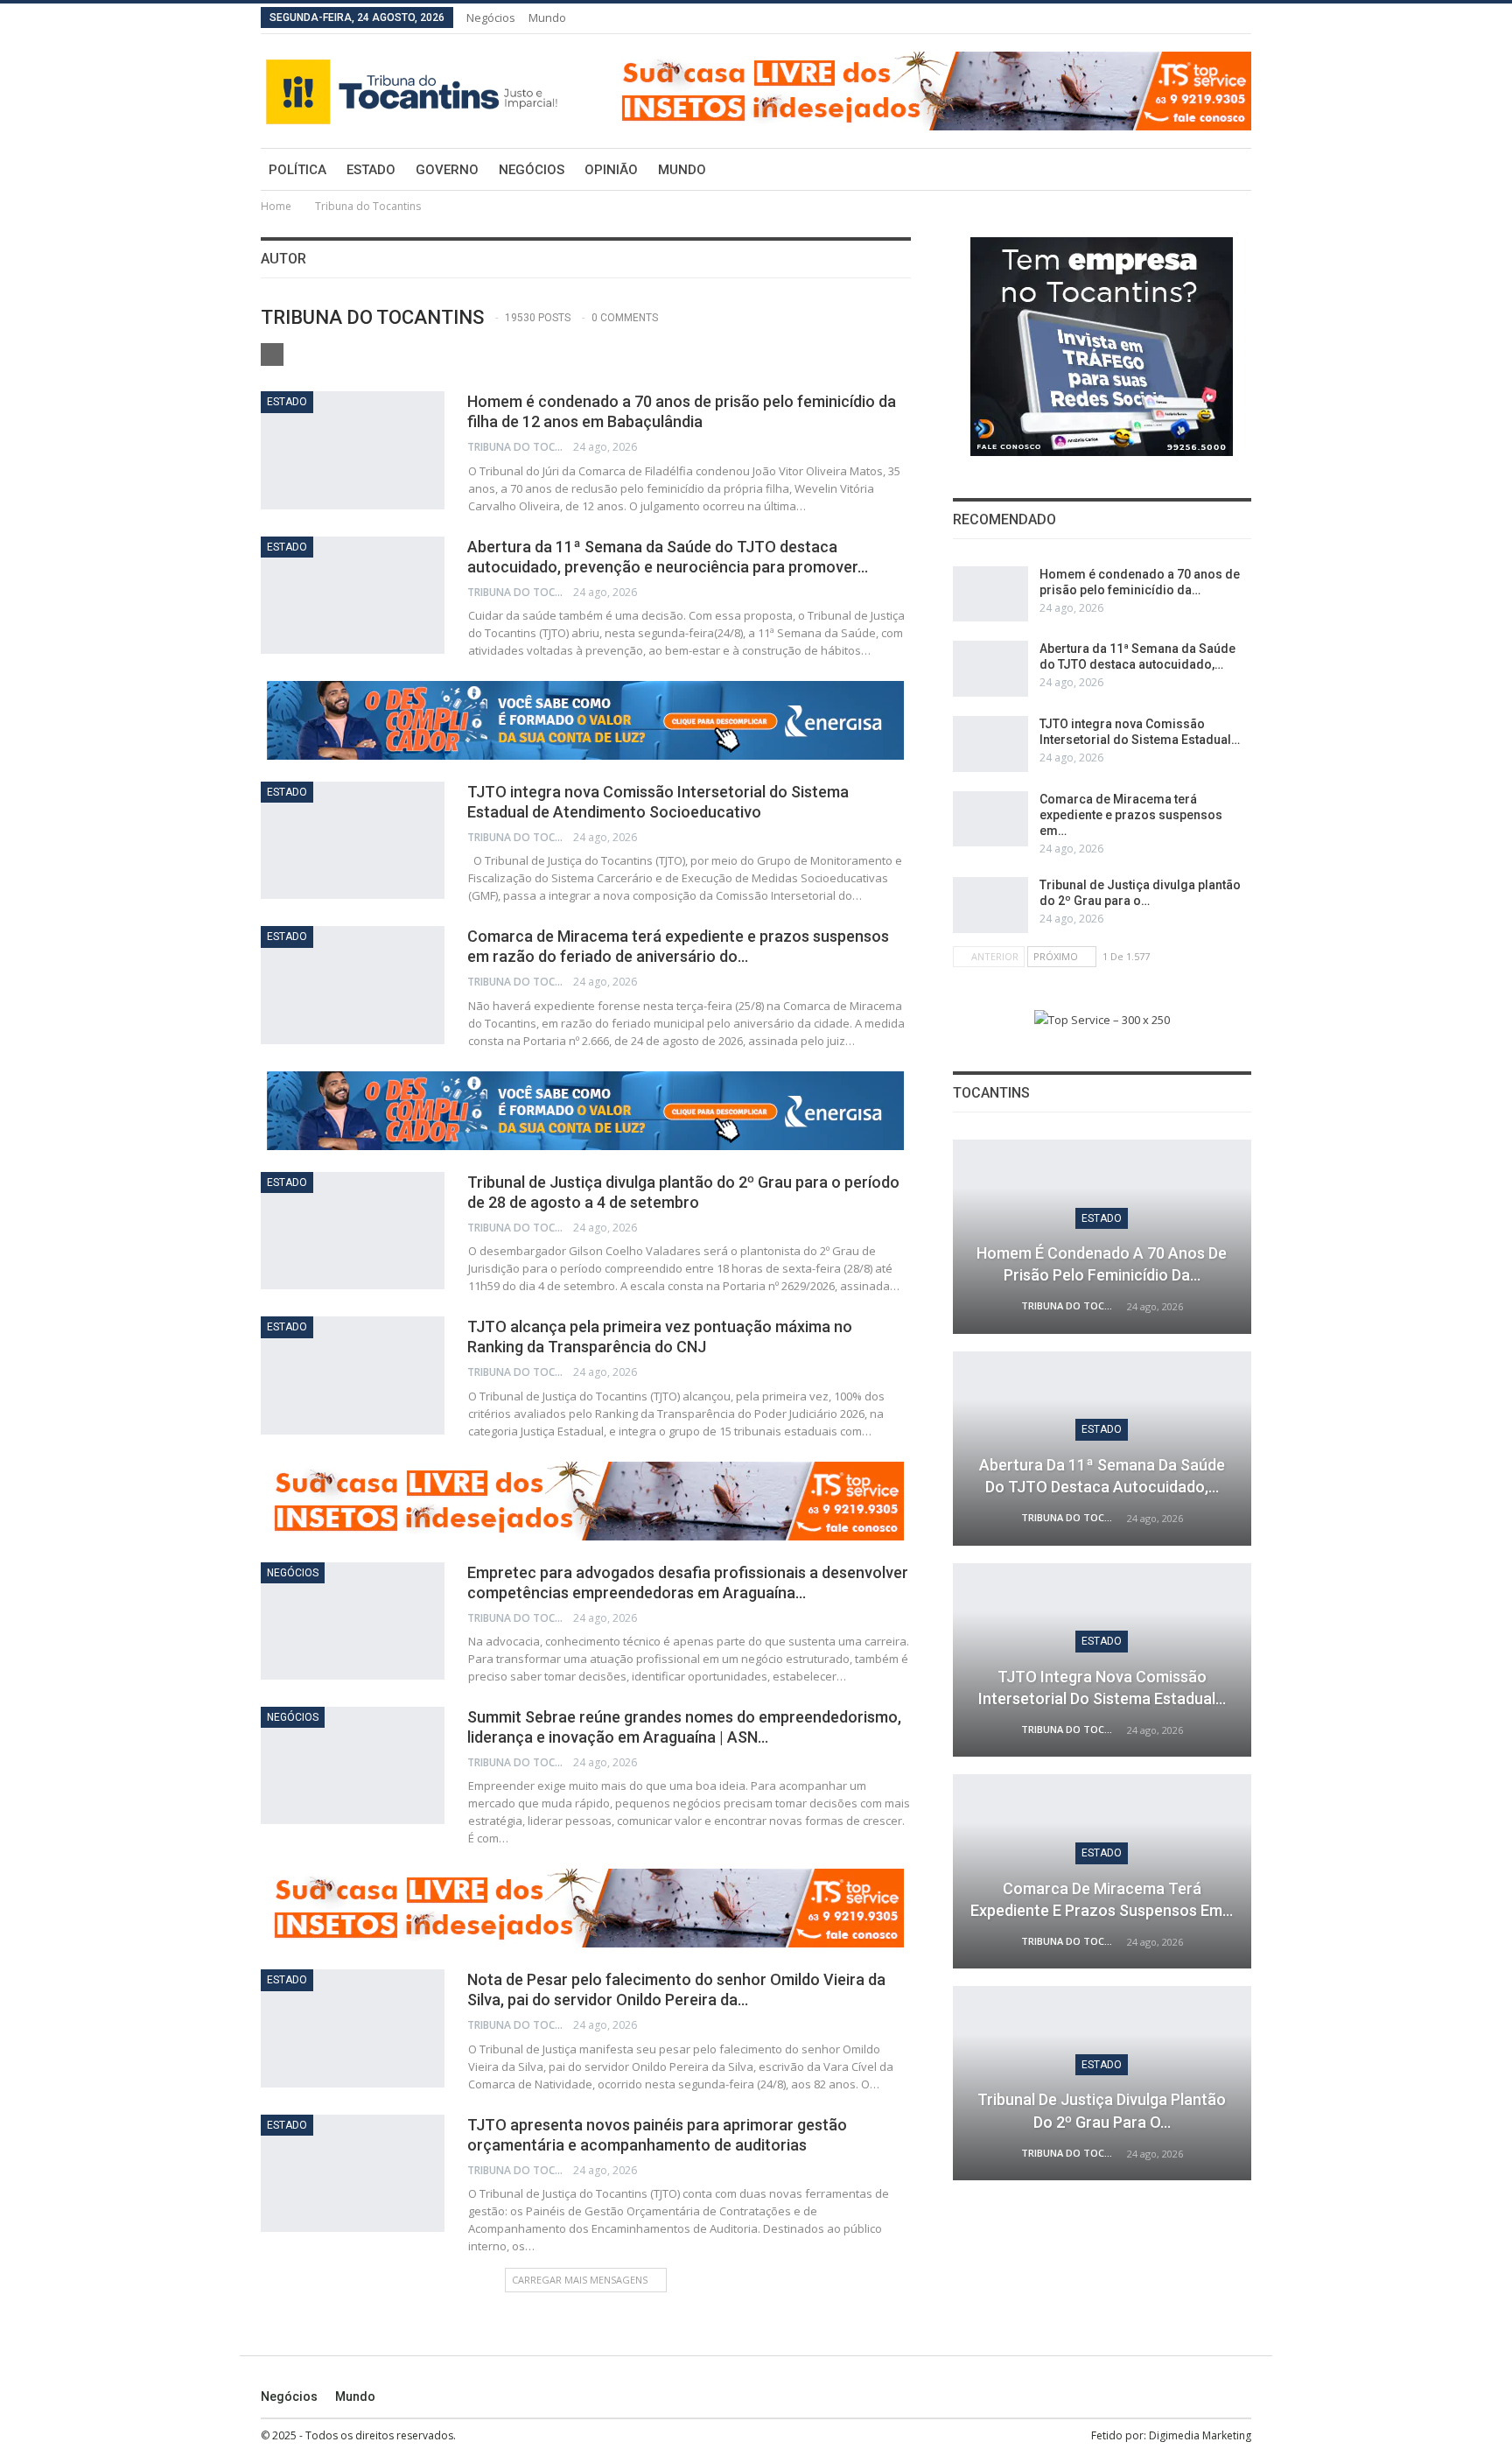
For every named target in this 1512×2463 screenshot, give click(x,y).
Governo (447, 170)
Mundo (547, 18)
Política (297, 170)
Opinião (611, 170)
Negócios (491, 18)
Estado (371, 170)
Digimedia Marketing (1200, 2435)
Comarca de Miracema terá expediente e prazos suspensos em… (1131, 815)
